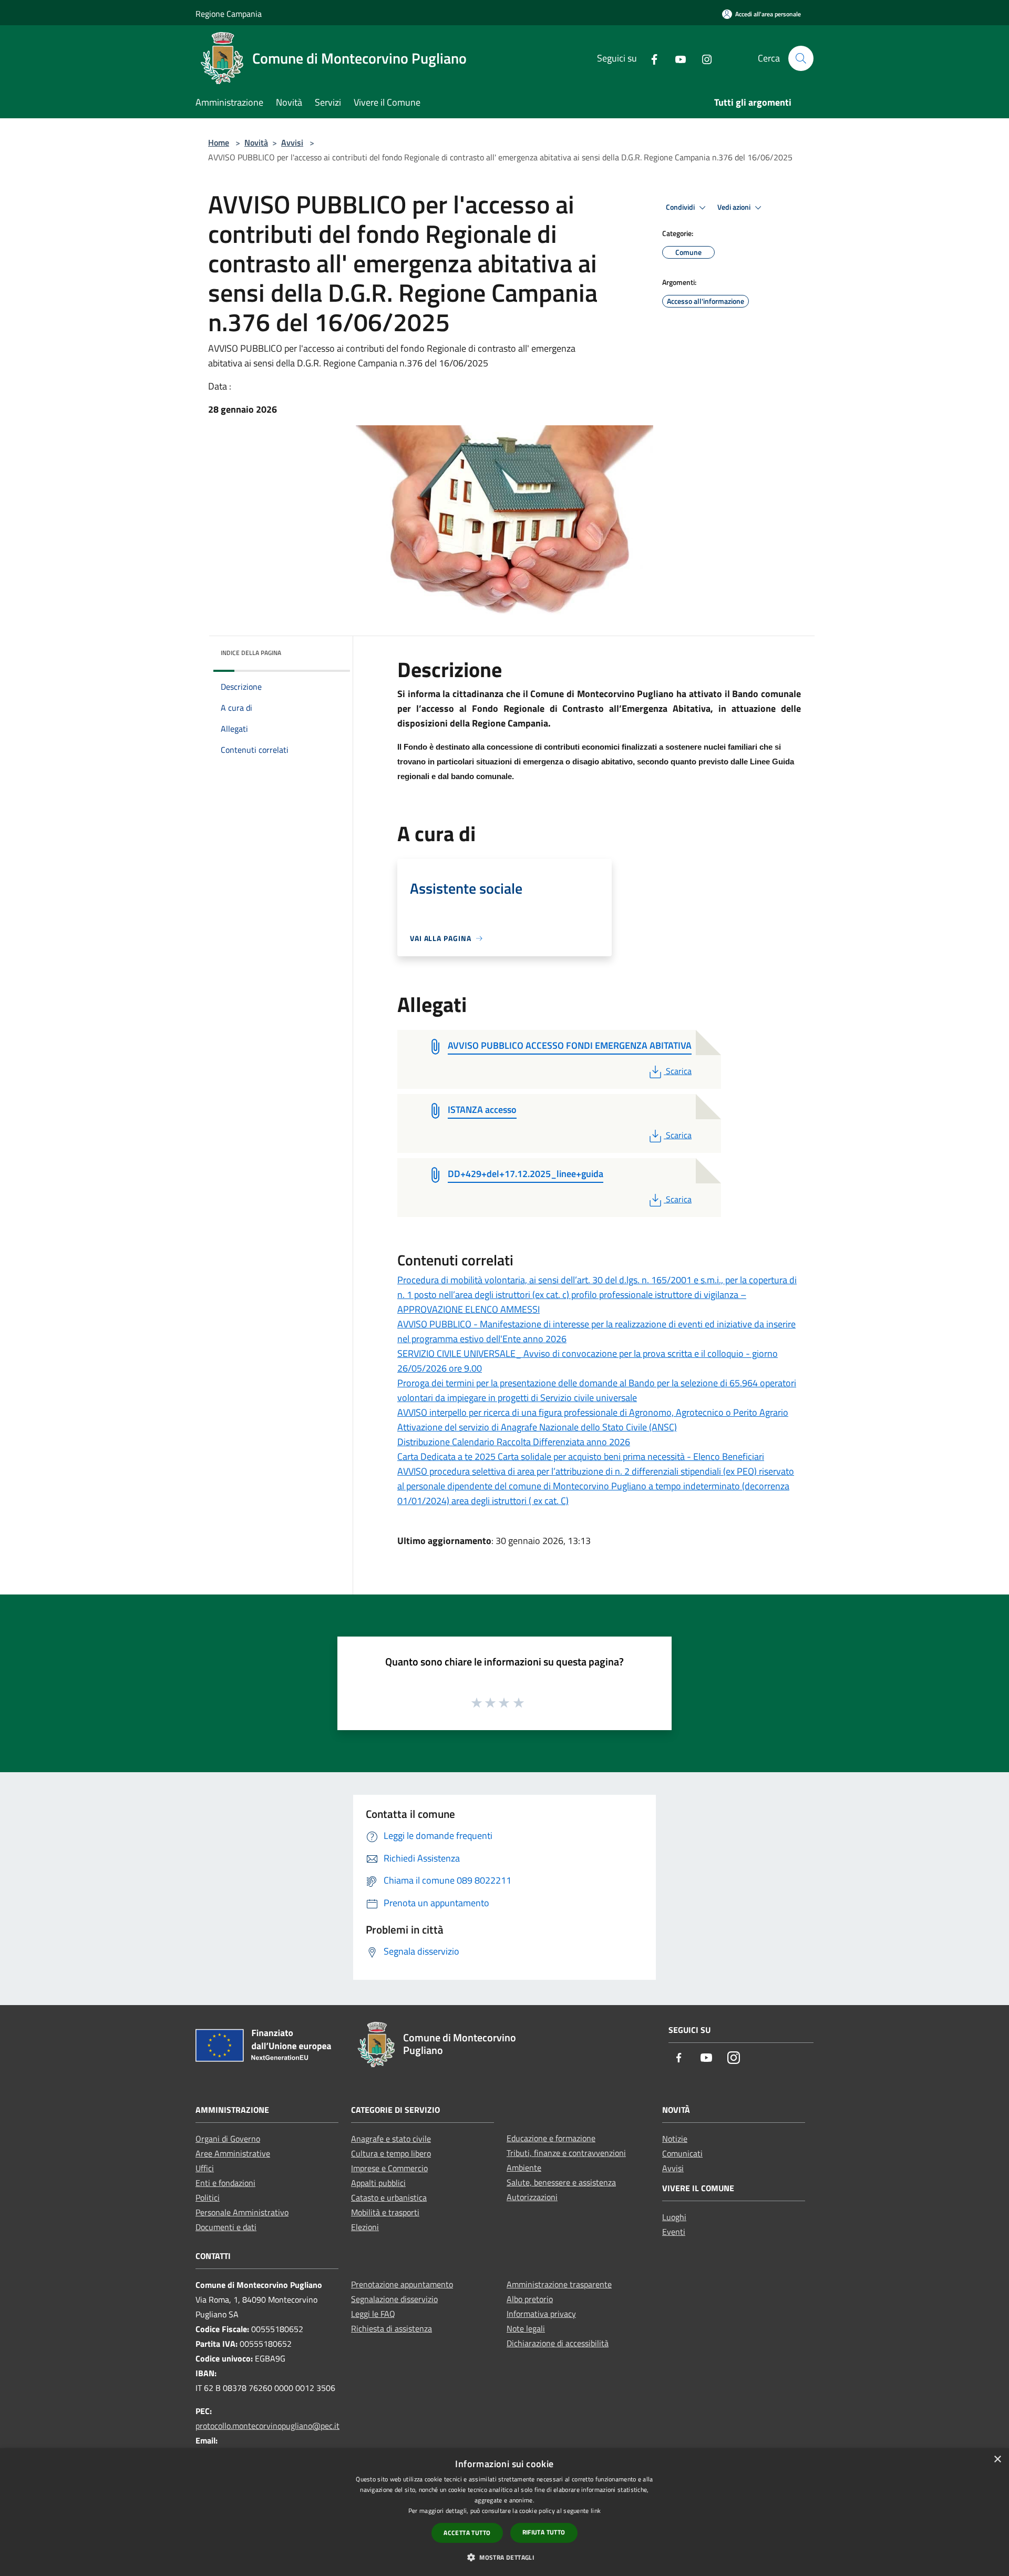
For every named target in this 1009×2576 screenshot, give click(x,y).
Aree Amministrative (233, 2153)
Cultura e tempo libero (391, 2153)
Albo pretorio (530, 2299)
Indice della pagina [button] (251, 653)
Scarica (678, 1071)
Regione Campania (229, 14)
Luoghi (674, 2217)
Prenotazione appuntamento (402, 2284)
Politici (208, 2197)
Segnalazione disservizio (394, 2299)
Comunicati (682, 2153)
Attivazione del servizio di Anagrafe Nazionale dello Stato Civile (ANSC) (537, 1427)
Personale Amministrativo (242, 2212)
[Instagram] (703, 58)
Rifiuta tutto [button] (544, 2532)
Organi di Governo (228, 2139)
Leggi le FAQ (373, 2314)
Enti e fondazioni (225, 2183)
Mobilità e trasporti (385, 2212)
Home (219, 142)
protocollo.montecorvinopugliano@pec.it (267, 2426)
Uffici (205, 2168)
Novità (256, 142)
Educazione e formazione (551, 2138)
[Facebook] (650, 58)
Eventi (674, 2232)
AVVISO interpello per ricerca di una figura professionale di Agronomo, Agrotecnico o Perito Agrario (593, 1412)
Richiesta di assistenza (392, 2328)
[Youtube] (676, 58)
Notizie (675, 2139)
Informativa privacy (541, 2314)
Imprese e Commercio (389, 2168)
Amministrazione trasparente (559, 2284)
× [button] (997, 2460)
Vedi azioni (735, 207)
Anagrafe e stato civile (391, 2139)
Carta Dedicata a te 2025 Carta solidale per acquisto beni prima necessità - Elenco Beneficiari (581, 1456)
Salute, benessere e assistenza (561, 2182)
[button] (504, 2557)
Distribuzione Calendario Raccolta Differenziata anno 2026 (514, 1442)
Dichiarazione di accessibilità (558, 2343)
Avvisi (292, 142)
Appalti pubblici (378, 2183)
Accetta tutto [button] (467, 2533)
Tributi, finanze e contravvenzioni (566, 2153)
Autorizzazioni (532, 2197)
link (596, 2511)
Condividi (681, 207)
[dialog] (504, 2512)
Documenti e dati (226, 2227)
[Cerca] (801, 58)
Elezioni (365, 2227)
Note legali (526, 2328)
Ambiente (524, 2168)
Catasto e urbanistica (389, 2197)
